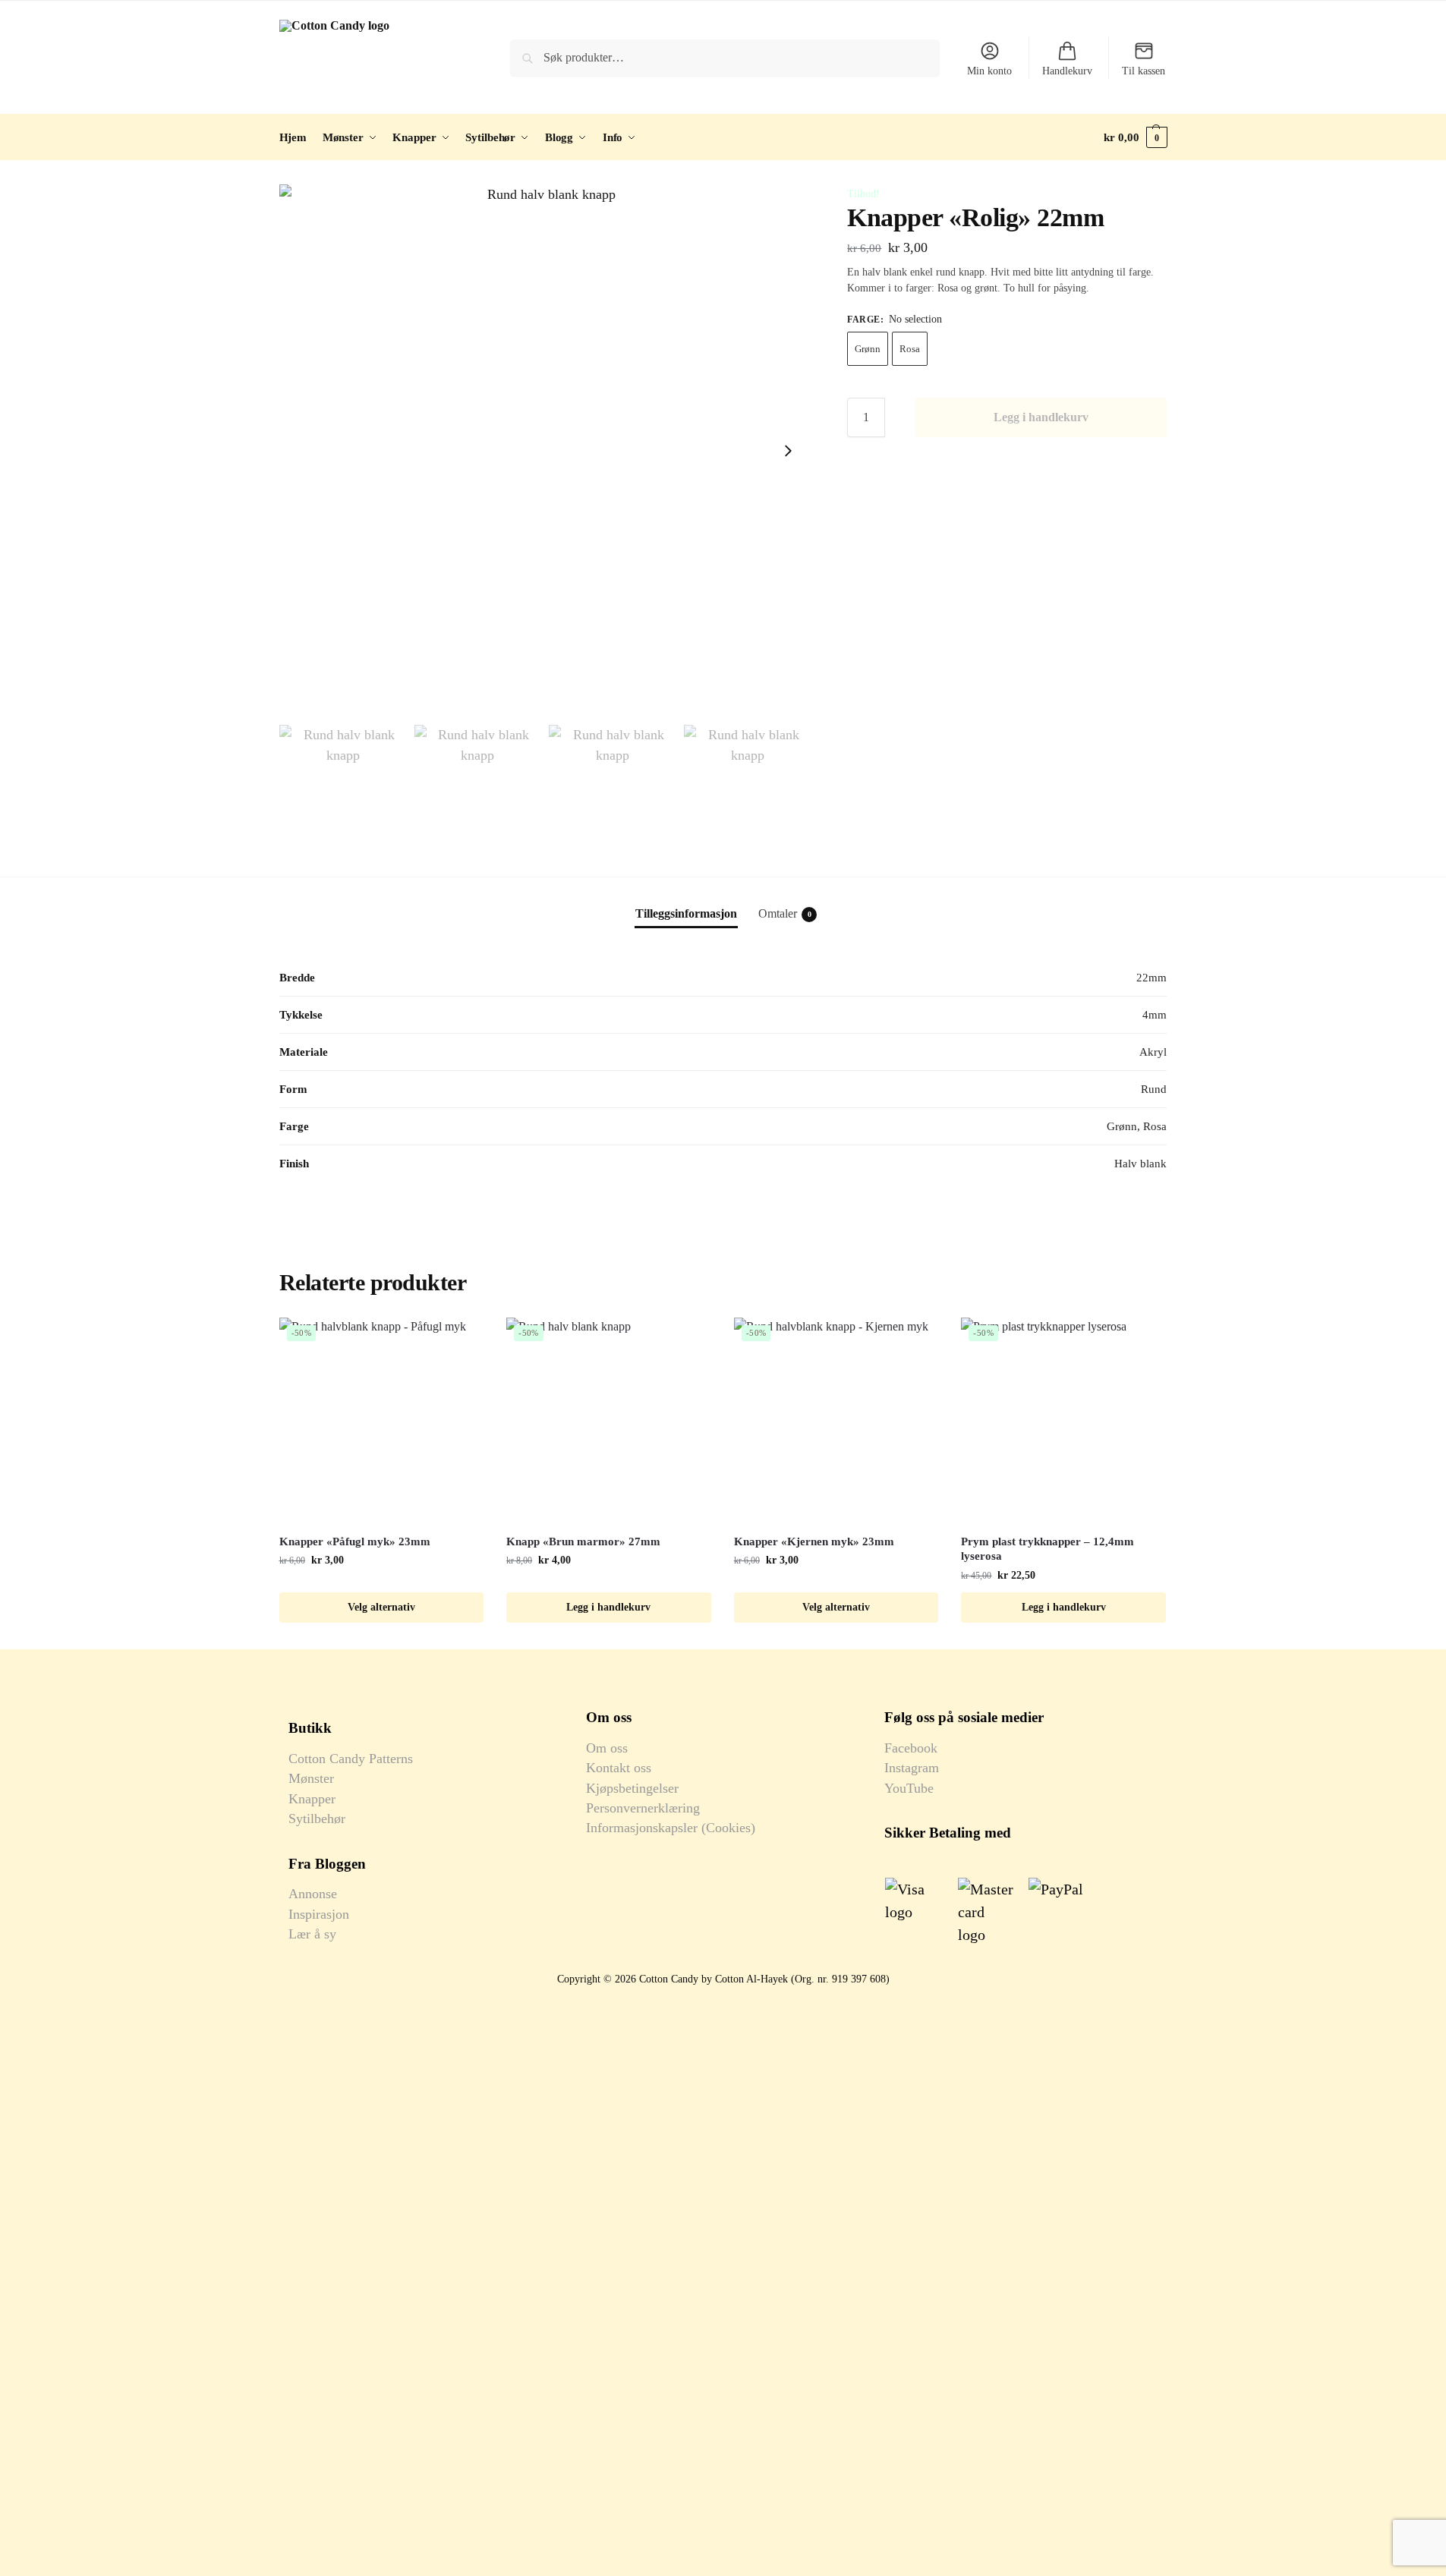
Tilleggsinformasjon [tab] (686, 913)
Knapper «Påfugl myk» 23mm (355, 1542)
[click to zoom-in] (546, 451)
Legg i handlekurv (1041, 417)
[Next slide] (788, 451)
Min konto (989, 71)
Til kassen (1144, 71)
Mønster (311, 1778)
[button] (1135, 137)
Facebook (911, 1748)
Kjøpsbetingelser (632, 1788)
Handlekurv (1067, 71)
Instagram (912, 1768)
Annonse (313, 1894)
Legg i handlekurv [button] (608, 1607)
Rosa (910, 349)
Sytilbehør (317, 1819)
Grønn (868, 349)
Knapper (312, 1799)
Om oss (607, 1748)
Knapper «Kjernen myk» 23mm (814, 1542)
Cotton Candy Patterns (351, 1759)
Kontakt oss (619, 1768)
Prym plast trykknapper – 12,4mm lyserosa (1047, 1549)
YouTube (909, 1788)
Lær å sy (312, 1934)
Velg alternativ (381, 1607)
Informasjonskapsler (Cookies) (671, 1828)
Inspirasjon (319, 1914)
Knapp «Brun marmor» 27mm (583, 1542)
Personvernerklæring (643, 1808)
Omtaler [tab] (785, 913)
